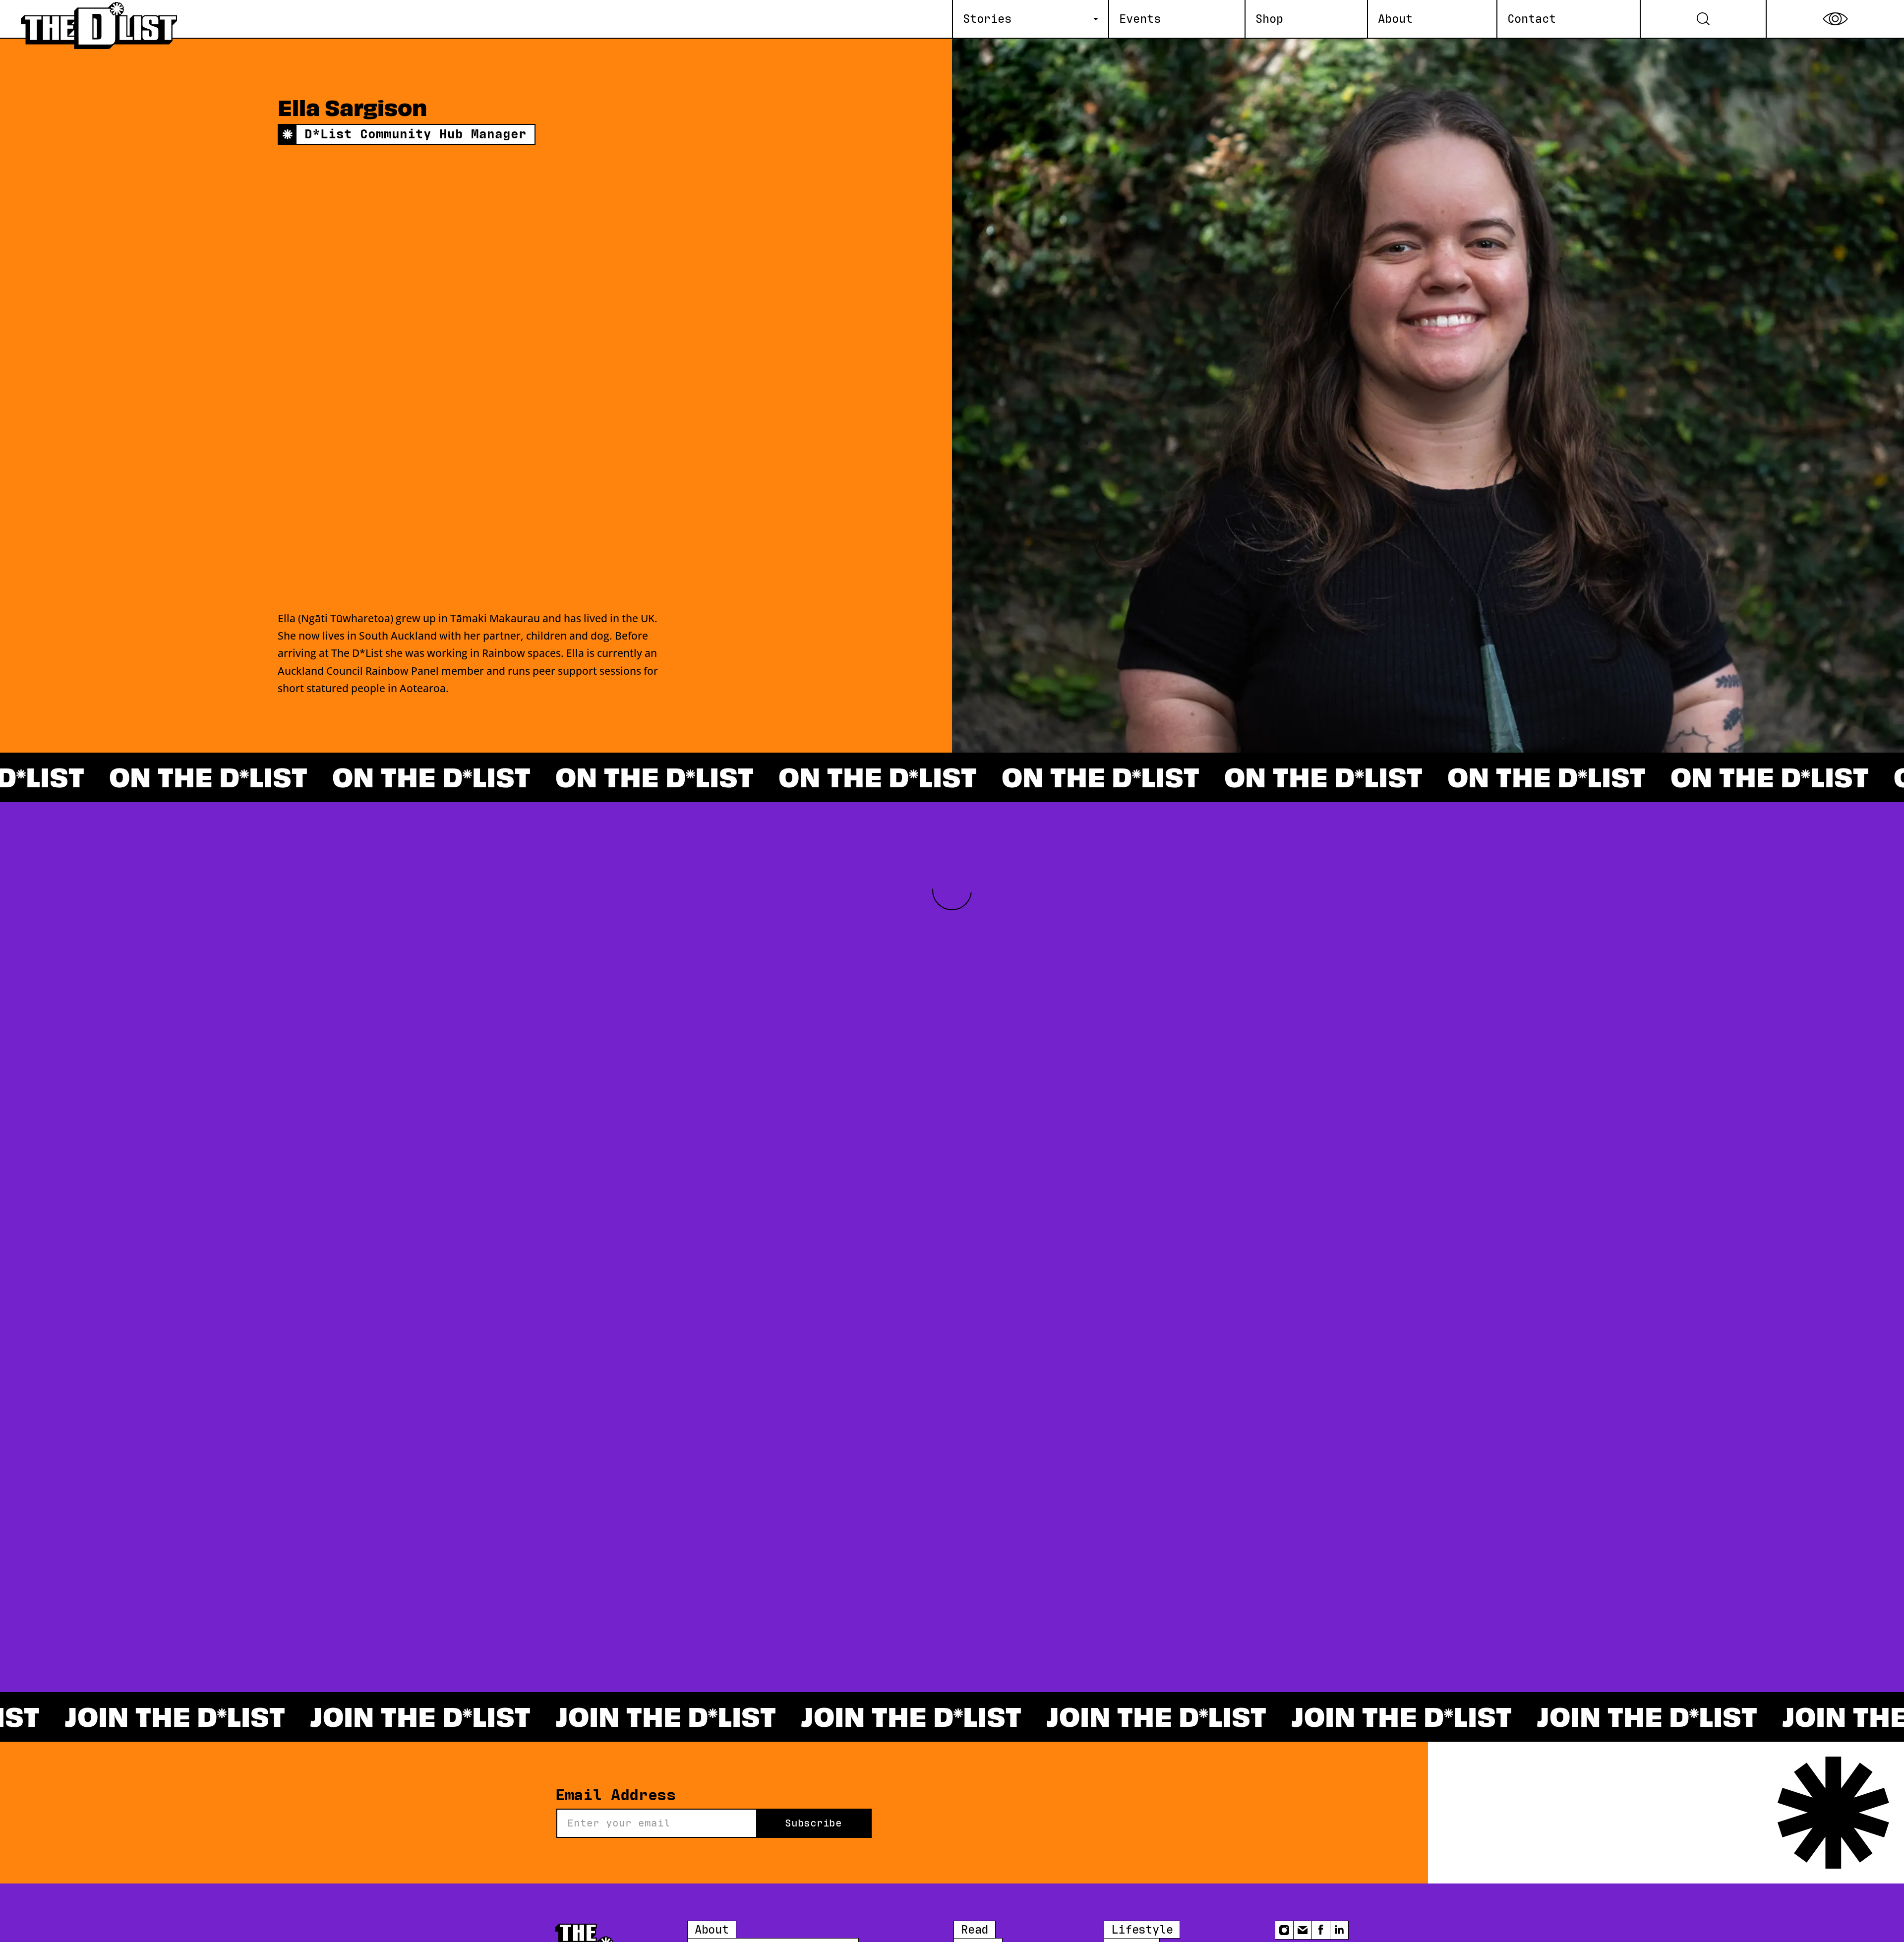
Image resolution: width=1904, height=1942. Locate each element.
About (712, 1930)
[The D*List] (100, 19)
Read (975, 1930)
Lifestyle (1142, 1930)
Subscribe (813, 1823)
